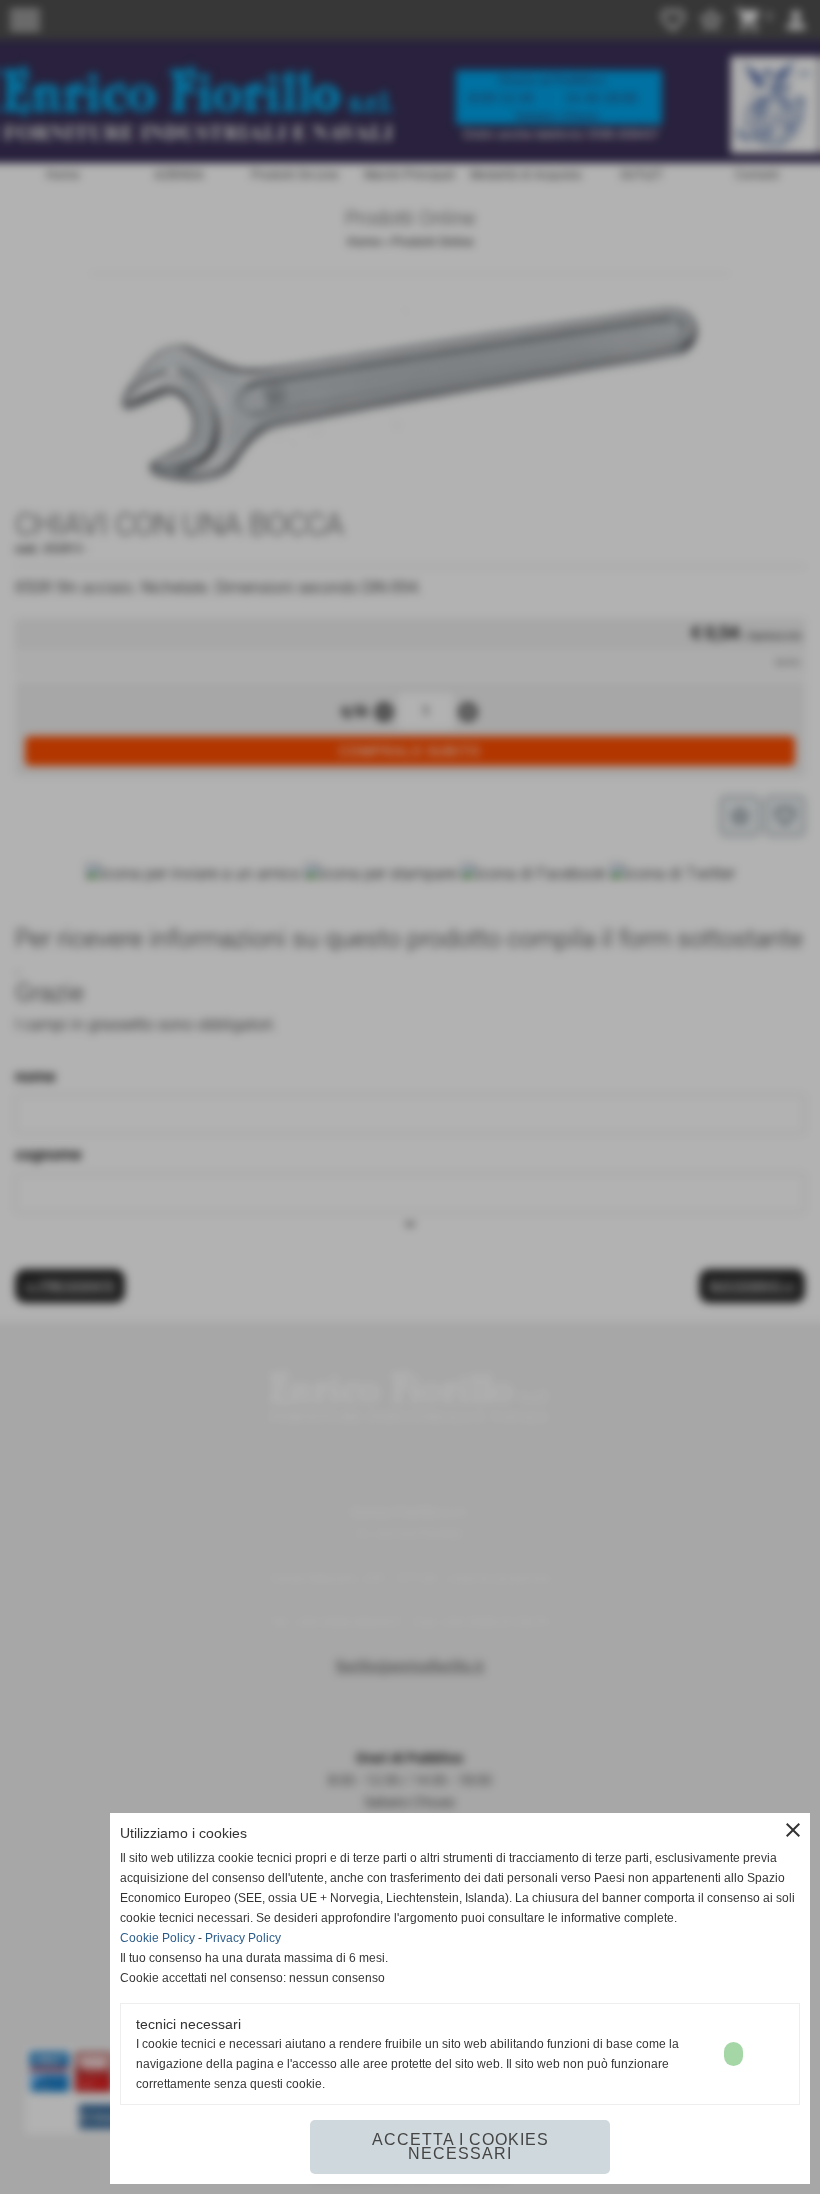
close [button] (793, 1830)
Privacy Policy (243, 1938)
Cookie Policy (157, 1938)
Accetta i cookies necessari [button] (460, 2146)
